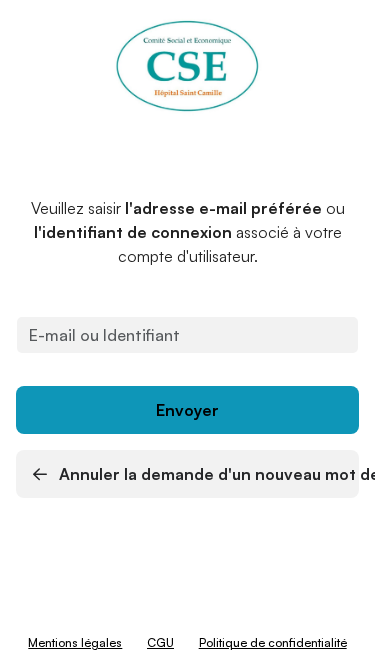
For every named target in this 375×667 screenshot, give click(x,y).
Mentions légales (75, 642)
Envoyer (187, 410)
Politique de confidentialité (273, 642)
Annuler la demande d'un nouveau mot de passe (207, 474)
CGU (160, 642)
